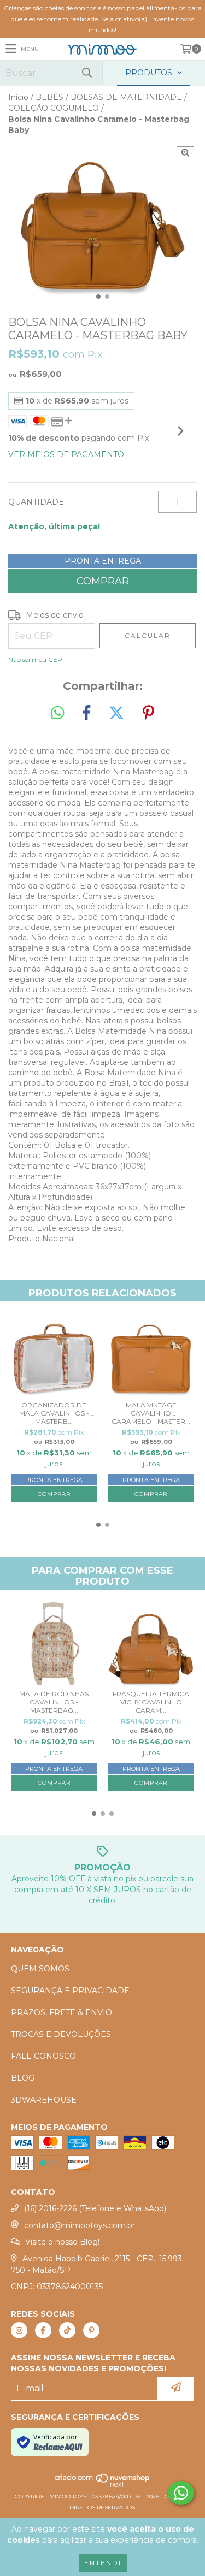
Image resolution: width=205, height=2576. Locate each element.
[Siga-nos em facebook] (43, 2330)
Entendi (103, 2563)
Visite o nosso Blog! (62, 2242)
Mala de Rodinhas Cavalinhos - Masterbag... (54, 1702)
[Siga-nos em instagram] (19, 2330)
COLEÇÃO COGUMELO (54, 108)
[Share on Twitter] (116, 713)
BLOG (23, 2078)
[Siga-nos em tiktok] (67, 2330)
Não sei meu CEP (35, 659)
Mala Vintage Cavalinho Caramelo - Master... (151, 1413)
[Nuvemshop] (102, 2486)
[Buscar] (86, 73)
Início (18, 97)
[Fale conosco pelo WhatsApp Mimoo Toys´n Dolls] (181, 2493)
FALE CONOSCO (43, 2056)
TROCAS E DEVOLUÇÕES (61, 2034)
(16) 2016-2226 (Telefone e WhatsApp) (95, 2208)
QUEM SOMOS (40, 1969)
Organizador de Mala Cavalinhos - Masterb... (54, 1413)
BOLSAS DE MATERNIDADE (126, 97)
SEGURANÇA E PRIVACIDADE (70, 1991)
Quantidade (36, 502)
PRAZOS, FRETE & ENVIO (61, 2012)
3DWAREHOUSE (44, 2100)
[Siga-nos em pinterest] (91, 2330)
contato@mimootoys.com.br (80, 2225)
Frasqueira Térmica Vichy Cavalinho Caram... (151, 1702)
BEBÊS (49, 97)
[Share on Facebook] (86, 713)
